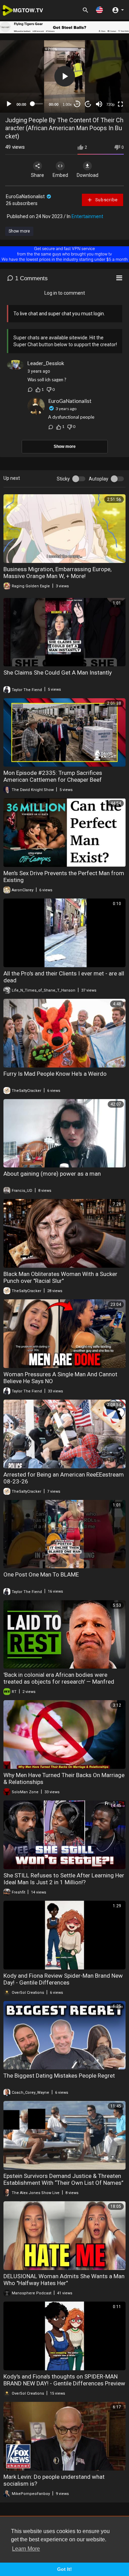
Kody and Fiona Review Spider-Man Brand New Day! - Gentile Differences (63, 1979)
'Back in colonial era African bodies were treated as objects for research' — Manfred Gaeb (59, 1682)
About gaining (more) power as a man (52, 1174)
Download (88, 175)
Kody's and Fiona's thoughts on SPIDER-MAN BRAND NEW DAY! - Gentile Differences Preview (64, 2380)
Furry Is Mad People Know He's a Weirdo (55, 1074)
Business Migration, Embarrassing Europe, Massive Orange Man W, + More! (57, 573)
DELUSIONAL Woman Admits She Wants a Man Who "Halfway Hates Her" (64, 2280)
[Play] (9, 104)
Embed (60, 175)
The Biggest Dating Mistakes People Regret (59, 2076)
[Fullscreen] (120, 104)
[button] (99, 10)
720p (110, 104)
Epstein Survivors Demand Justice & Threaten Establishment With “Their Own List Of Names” (63, 2179)
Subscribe (106, 200)
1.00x (67, 104)
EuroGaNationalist (26, 196)
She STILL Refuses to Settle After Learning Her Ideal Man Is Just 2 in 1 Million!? (64, 1879)
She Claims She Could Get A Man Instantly (58, 673)
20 (88, 104)
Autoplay (99, 479)
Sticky (63, 479)
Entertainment (87, 216)
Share (37, 175)
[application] (64, 76)
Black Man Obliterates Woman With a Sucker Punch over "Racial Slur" (60, 1277)
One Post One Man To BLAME (41, 1574)
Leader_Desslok (46, 363)
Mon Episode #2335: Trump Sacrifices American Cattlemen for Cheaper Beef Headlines (53, 780)
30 (77, 104)
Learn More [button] (26, 2549)
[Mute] (99, 104)
